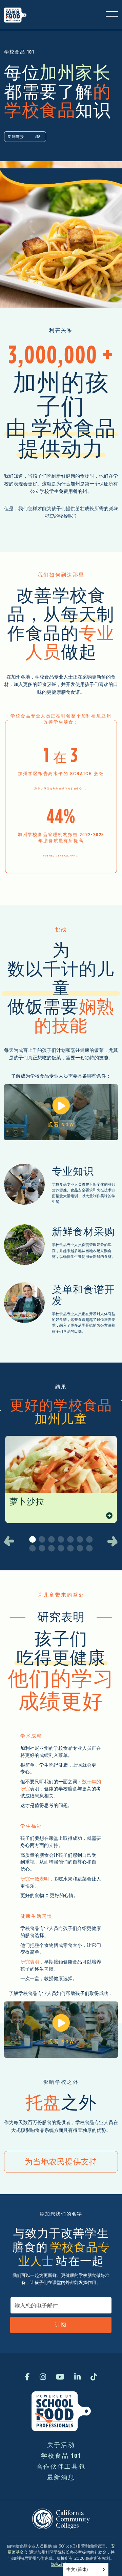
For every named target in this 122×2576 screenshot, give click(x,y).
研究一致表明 (35, 1879)
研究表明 (30, 1962)
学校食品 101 (61, 2456)
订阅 (61, 2325)
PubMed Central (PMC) (61, 856)
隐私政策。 (61, 2564)
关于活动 (61, 2445)
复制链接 (16, 137)
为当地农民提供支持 (61, 2162)
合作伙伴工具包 (61, 2466)
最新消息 (61, 2477)
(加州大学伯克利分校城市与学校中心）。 (61, 788)
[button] (10, 1541)
